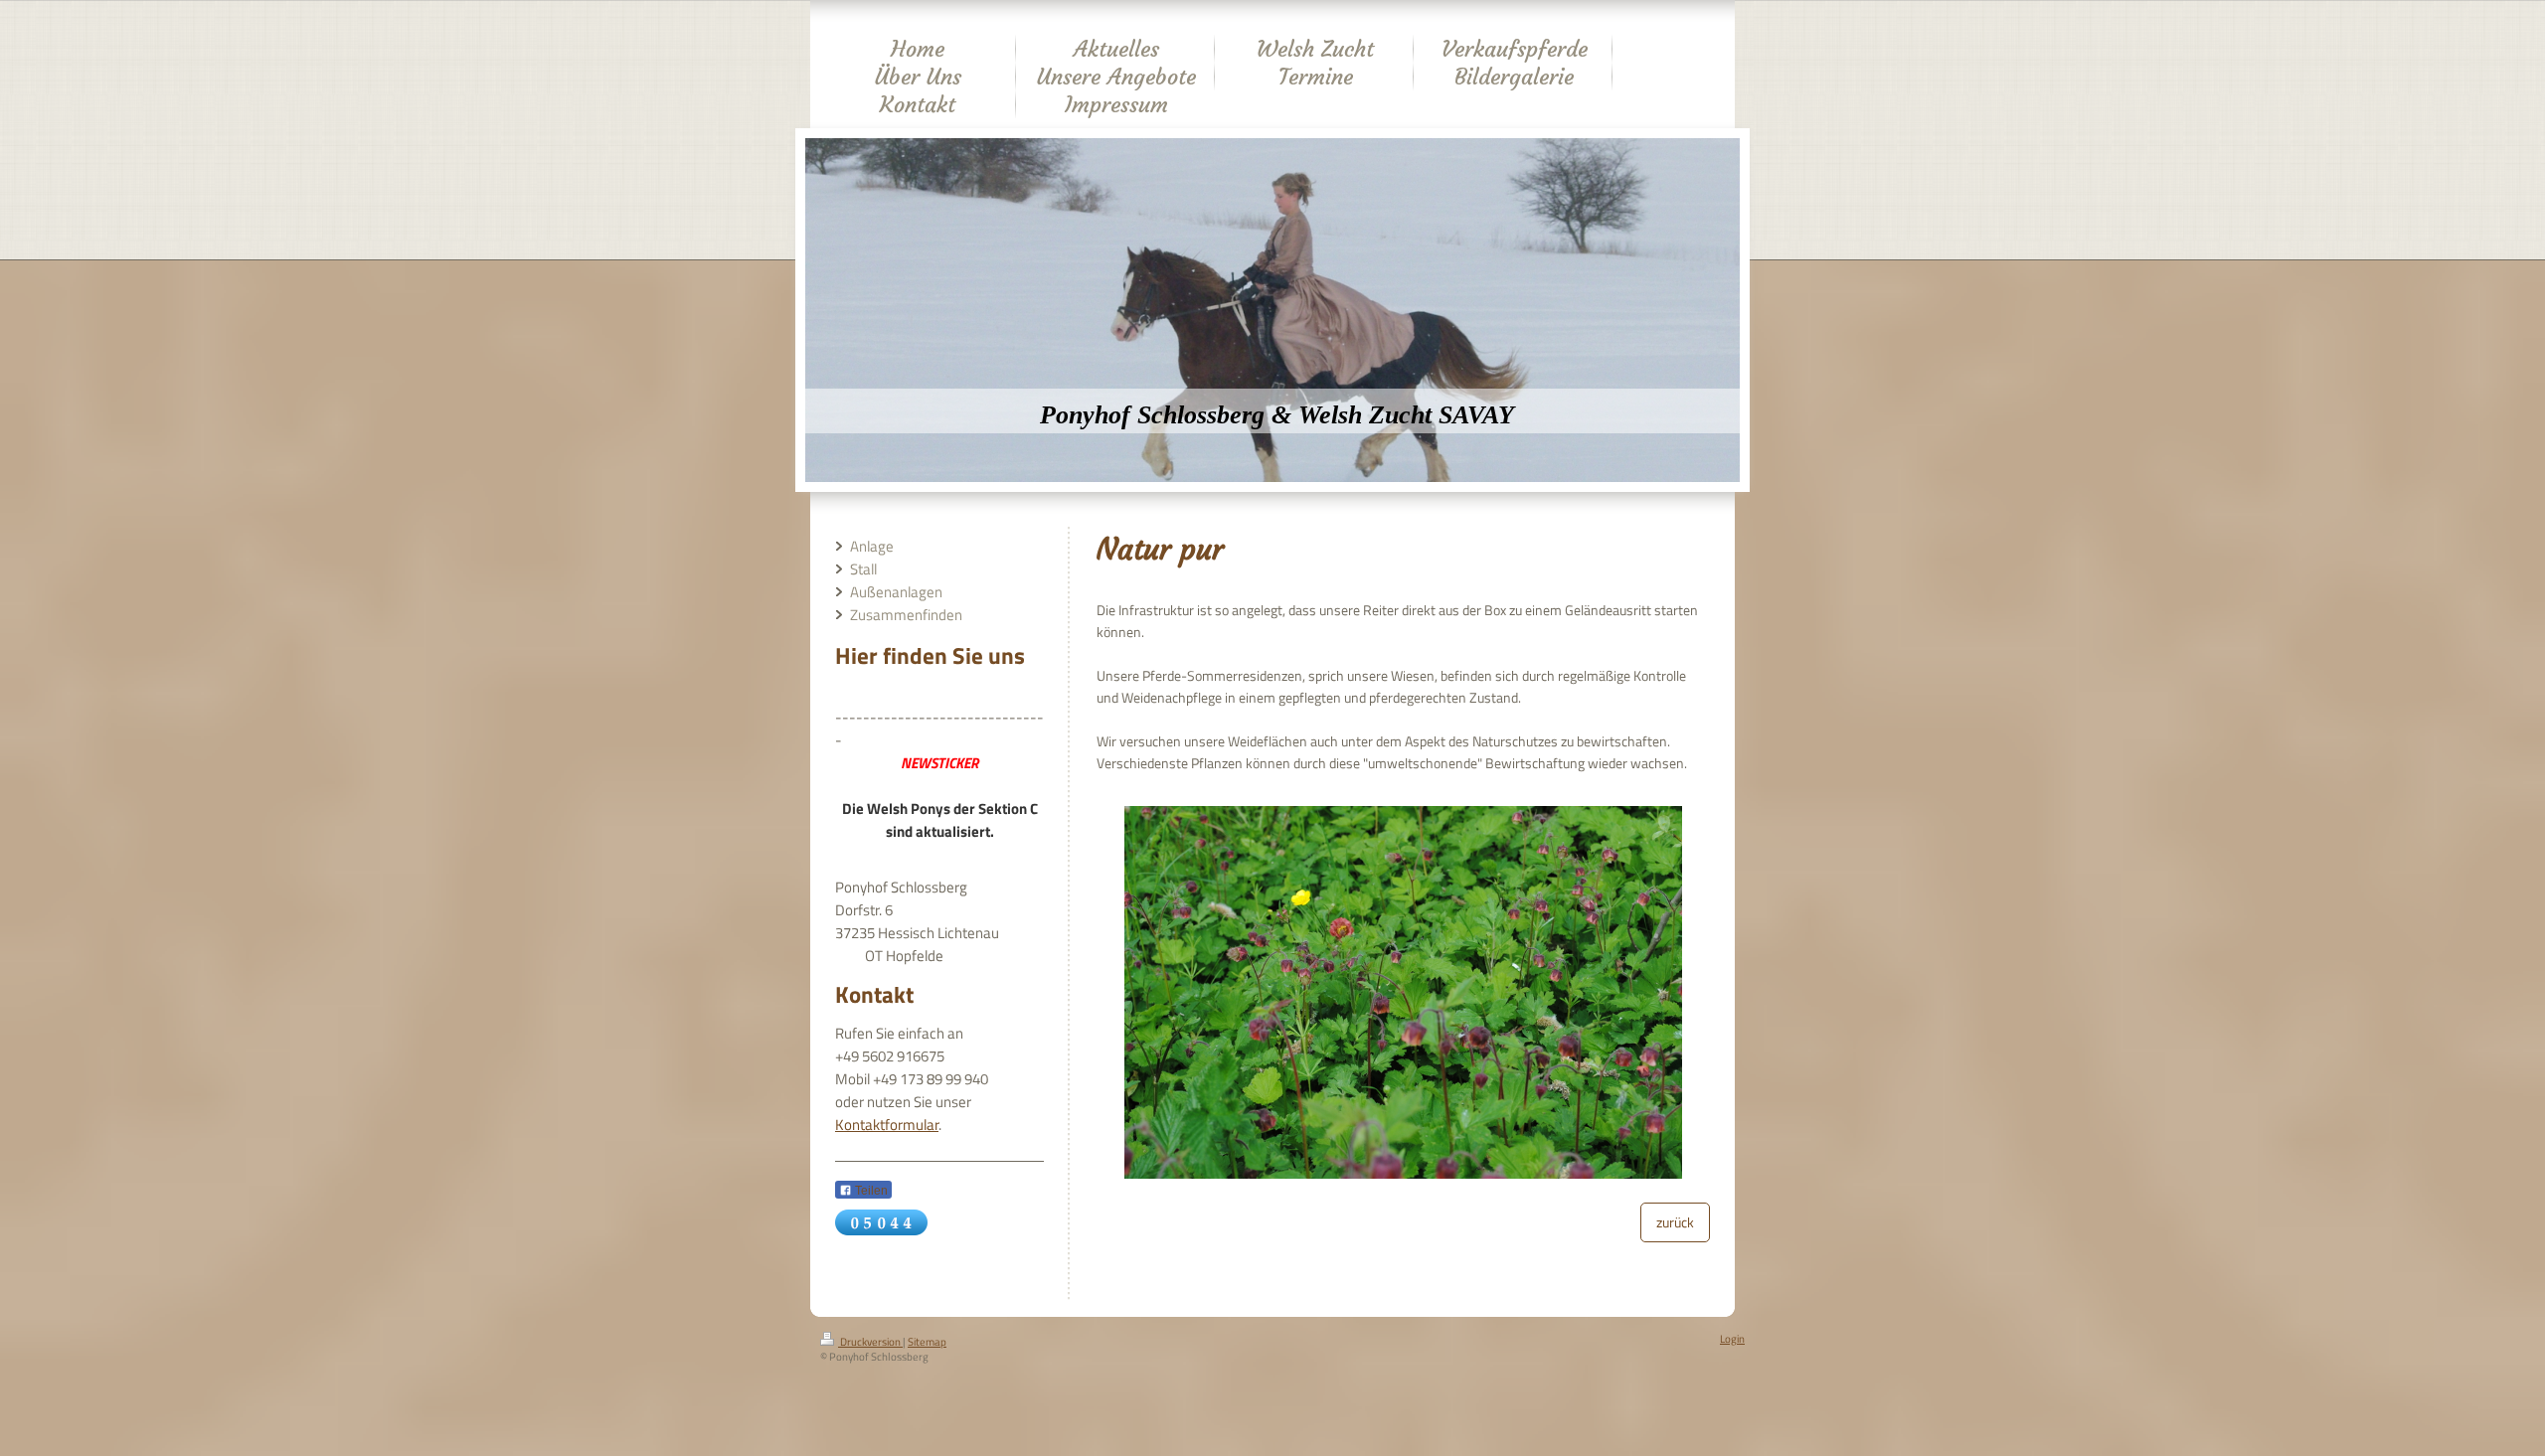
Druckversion (870, 1342)
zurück (1675, 1222)
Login (1732, 1339)
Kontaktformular (887, 1125)
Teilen (870, 1191)
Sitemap (927, 1342)
